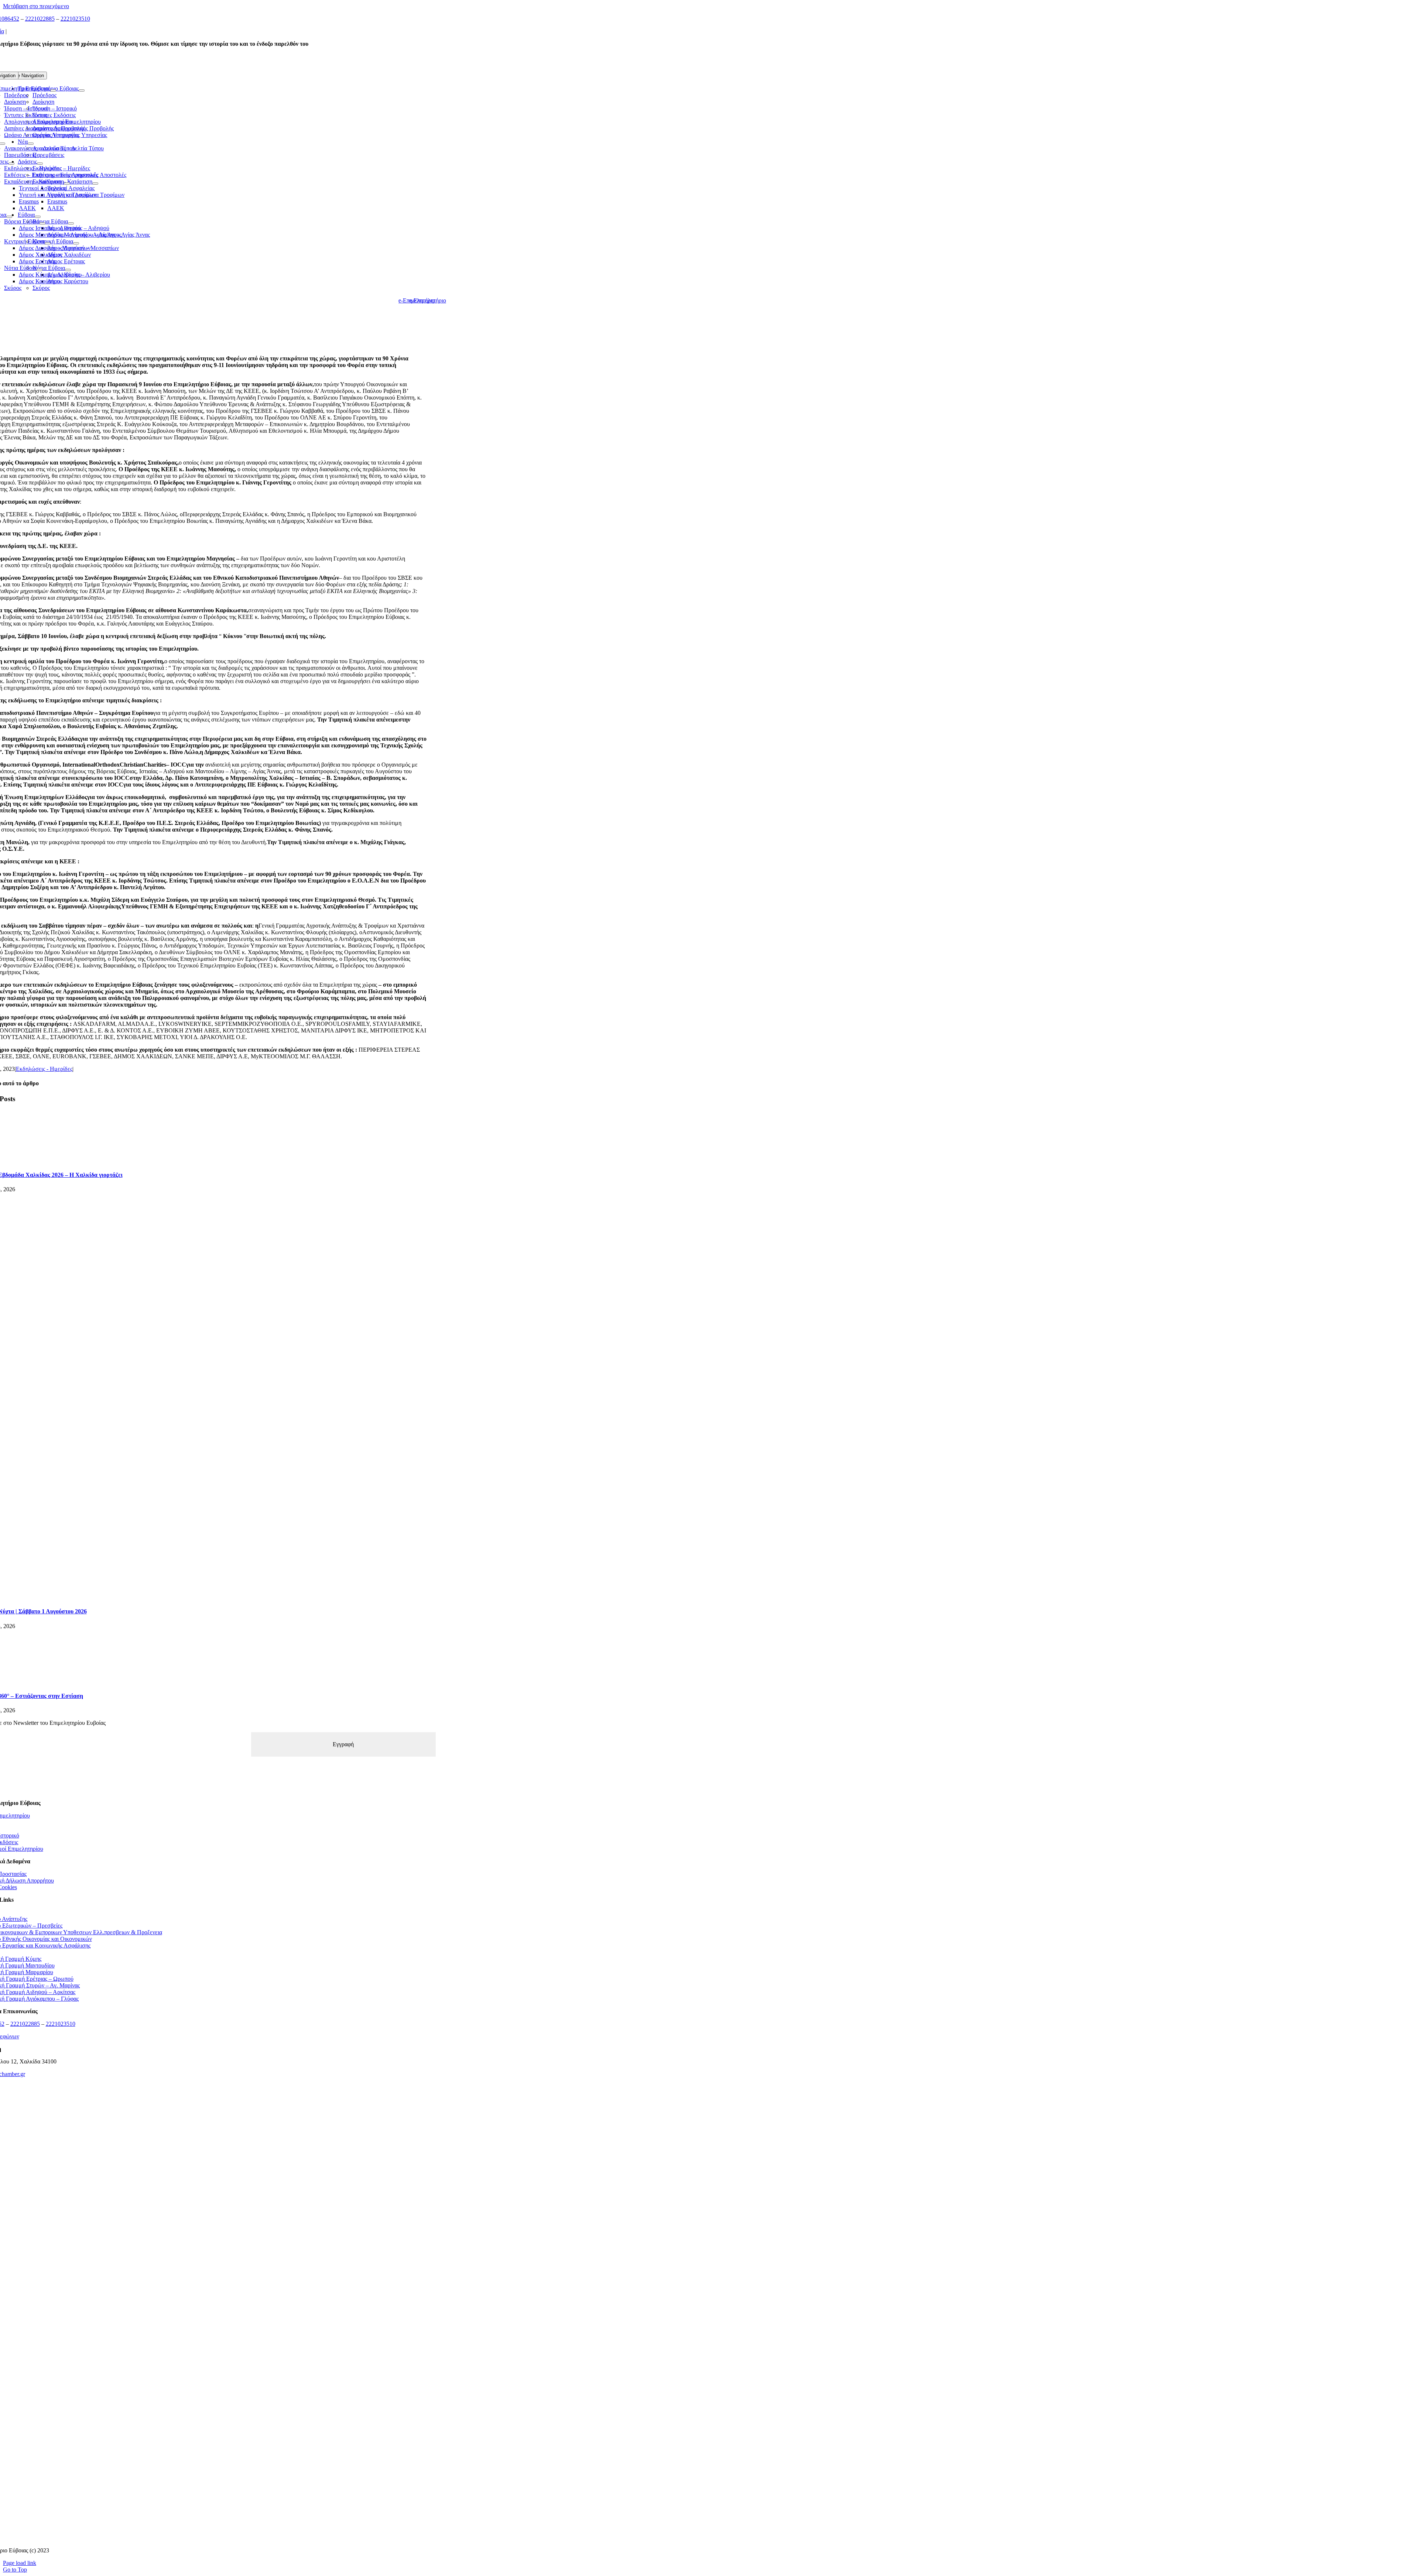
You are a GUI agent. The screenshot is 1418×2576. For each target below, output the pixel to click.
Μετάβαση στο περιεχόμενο (36, 6)
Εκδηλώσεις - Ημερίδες (44, 1069)
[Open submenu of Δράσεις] (11, 164)
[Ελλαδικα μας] (205, 2171)
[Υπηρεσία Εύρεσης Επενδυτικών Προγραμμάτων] (205, 2263)
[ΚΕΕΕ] (205, 2126)
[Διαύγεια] (205, 2355)
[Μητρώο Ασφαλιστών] (205, 2538)
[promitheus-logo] (205, 2217)
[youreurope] (205, 2446)
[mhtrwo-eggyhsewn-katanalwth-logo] (205, 2309)
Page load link (20, 2563)
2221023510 (75, 19)
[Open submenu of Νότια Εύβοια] (40, 270)
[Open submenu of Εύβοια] (9, 217)
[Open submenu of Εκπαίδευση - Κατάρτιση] (67, 184)
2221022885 (40, 19)
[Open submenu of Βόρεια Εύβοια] (42, 223)
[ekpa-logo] (205, 2492)
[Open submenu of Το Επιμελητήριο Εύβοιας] (53, 90)
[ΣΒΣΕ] (205, 2400)
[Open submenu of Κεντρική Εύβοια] (48, 243)
